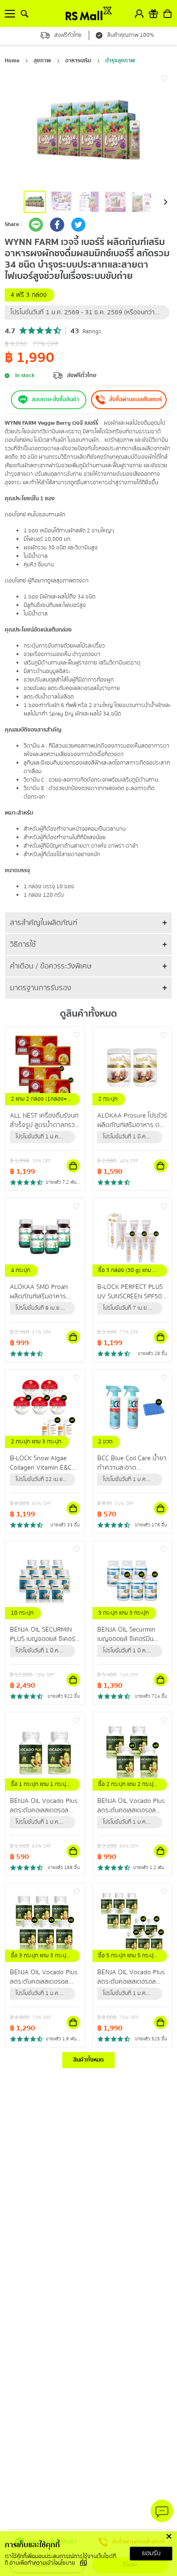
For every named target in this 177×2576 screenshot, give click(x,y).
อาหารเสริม (78, 61)
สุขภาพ (42, 61)
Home (12, 61)
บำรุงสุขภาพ (120, 61)
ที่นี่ (83, 2563)
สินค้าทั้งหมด (88, 2060)
